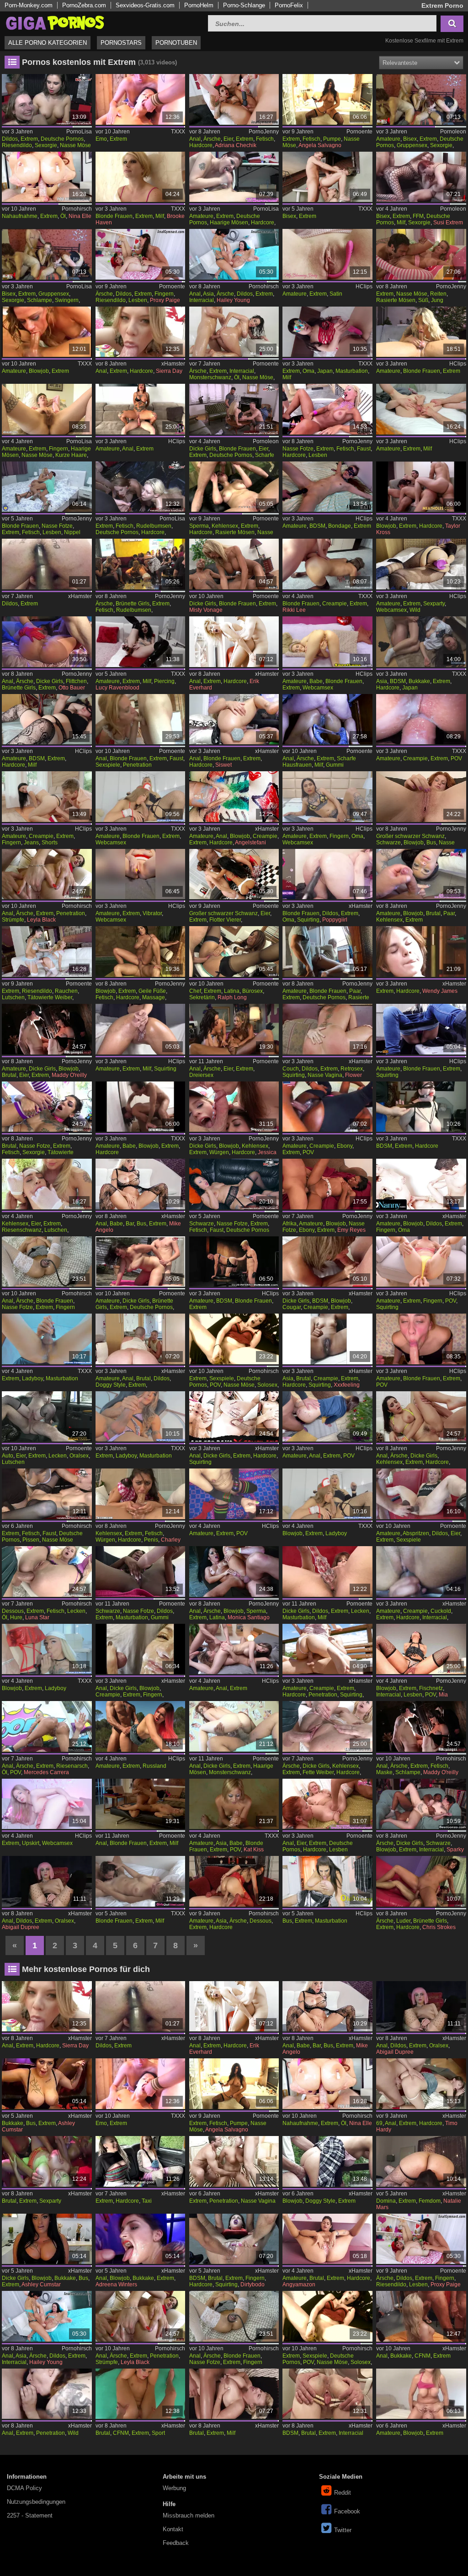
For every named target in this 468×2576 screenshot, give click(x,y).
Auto (8, 1456)
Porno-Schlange (244, 5)
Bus (431, 843)
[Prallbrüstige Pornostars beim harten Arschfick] (421, 1417)
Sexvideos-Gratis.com (145, 5)
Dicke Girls (203, 449)
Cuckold (441, 1611)
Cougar (292, 1307)
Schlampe (40, 300)
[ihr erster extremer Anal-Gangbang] (47, 2394)
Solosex (267, 1385)
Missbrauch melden (189, 2515)
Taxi (147, 2201)
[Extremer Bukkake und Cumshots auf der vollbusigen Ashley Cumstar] (47, 2239)
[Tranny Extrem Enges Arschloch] (141, 1417)
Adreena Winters (116, 2284)
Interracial (202, 300)
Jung (437, 300)
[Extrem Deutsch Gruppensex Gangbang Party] (47, 2161)
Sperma (199, 526)
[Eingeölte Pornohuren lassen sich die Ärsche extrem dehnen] (47, 1572)
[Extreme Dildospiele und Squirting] (421, 1494)
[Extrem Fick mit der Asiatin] (234, 1881)
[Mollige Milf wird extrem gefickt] (234, 2394)
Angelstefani (250, 843)
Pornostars (121, 43)
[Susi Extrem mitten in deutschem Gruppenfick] (47, 254)
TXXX (178, 132)
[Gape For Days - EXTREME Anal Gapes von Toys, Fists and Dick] (234, 1417)
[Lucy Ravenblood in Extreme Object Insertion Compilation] (141, 642)
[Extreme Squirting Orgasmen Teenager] (141, 1029)
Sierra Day (169, 371)
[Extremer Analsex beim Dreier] (234, 1029)
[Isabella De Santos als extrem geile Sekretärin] (234, 951)
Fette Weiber (318, 1772)
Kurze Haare (71, 455)
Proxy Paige (165, 300)
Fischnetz (431, 1688)
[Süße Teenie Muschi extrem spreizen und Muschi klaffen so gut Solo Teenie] (327, 2239)
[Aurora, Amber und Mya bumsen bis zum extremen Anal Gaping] (234, 874)
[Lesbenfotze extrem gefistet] (327, 409)
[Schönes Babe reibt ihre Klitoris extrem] (327, 642)
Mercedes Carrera (46, 1772)
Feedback (176, 2543)
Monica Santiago (249, 1617)
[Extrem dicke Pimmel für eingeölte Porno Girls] (234, 332)
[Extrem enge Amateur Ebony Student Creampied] (327, 1107)
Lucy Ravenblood (117, 688)
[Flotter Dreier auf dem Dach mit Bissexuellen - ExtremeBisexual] (327, 177)
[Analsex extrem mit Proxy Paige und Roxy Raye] (141, 254)
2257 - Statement (30, 2515)
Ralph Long (232, 997)
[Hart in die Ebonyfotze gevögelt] (327, 1184)
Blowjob (39, 371)
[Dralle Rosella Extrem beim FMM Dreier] (234, 409)
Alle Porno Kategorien (48, 43)
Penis (151, 1540)
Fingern (164, 294)
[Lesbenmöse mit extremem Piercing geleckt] (47, 487)
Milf (160, 216)
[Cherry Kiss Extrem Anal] (234, 642)
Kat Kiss (254, 1850)
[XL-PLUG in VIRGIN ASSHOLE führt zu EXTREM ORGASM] (141, 1339)
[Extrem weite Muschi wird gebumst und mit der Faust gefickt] (47, 1494)
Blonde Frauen (114, 216)
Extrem (29, 139)
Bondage (340, 526)
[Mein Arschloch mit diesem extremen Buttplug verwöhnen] (234, 719)
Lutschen (13, 997)
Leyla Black (41, 920)
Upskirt (31, 1843)
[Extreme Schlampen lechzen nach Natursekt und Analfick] (234, 99)
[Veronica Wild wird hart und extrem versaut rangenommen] (234, 487)
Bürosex (253, 991)
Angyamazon (299, 2284)
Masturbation (352, 371)
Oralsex (79, 1456)
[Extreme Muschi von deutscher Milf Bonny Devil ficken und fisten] (234, 1184)
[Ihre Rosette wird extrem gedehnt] (234, 1726)
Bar (130, 1224)
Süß (423, 300)
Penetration (137, 765)
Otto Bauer (72, 688)
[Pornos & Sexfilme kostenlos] (55, 22)
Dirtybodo (253, 2284)
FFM (418, 216)
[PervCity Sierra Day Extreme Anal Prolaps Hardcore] (141, 332)
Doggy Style (111, 1385)
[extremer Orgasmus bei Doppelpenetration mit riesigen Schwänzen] (234, 2161)
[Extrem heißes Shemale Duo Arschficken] (47, 1649)
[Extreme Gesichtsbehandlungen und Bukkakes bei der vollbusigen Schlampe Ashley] (47, 2084)
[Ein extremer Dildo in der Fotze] (141, 1572)
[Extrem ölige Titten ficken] (47, 177)
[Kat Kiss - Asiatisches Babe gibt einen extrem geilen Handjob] (234, 1804)
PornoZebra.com (84, 5)
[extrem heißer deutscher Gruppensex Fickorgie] (141, 99)
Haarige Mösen (229, 223)
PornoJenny (264, 132)
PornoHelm (199, 5)
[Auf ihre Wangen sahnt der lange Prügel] (421, 1881)
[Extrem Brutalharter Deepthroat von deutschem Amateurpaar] (421, 874)
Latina (232, 991)
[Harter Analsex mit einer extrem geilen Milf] (141, 1804)
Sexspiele (108, 765)
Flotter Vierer (225, 920)
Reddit (343, 2493)
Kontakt (173, 2529)
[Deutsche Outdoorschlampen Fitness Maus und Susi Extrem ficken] (141, 1262)
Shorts (50, 843)
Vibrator (152, 913)
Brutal (433, 913)
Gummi (335, 765)
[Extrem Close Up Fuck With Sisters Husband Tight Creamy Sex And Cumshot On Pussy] (421, 719)
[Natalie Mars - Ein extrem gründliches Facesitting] (421, 2161)
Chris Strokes (439, 1927)
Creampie (335, 604)
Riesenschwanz (22, 1230)
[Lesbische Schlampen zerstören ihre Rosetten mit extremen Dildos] (234, 254)
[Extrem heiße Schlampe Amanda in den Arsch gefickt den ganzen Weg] (141, 409)
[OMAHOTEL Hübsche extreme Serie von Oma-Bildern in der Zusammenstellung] (421, 1184)
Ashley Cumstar (41, 2284)
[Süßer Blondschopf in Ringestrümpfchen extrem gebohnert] (421, 254)
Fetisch (265, 139)
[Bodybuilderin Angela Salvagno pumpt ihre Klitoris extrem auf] (327, 99)
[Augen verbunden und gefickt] (47, 1029)
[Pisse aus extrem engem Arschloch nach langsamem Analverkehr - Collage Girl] (327, 1417)
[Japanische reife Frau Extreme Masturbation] (327, 332)
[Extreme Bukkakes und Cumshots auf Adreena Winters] (141, 2239)
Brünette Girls (133, 604)
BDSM (317, 526)
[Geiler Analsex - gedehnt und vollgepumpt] (47, 1107)
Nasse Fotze (298, 449)
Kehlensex (225, 526)
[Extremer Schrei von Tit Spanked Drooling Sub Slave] (421, 1107)
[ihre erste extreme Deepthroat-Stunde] (47, 332)
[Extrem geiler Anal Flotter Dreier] (234, 1649)
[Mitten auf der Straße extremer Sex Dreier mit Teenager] (327, 2161)
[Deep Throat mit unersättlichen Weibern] (47, 1184)
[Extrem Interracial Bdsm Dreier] (327, 2394)
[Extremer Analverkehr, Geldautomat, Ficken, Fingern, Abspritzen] (141, 1649)
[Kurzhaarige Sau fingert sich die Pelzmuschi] (47, 409)
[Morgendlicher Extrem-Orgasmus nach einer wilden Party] (421, 564)
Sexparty (434, 604)
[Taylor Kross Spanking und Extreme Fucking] (421, 487)
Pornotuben (176, 43)
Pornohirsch (77, 209)
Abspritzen (416, 1533)
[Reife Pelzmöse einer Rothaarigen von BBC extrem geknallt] (421, 797)
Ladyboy (32, 1378)
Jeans (31, 843)
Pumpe (332, 139)
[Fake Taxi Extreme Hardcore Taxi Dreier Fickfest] (141, 2161)
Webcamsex (391, 610)
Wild (415, 610)
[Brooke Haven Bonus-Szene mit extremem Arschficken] (141, 177)
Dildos (10, 139)
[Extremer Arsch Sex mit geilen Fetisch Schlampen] (421, 1726)
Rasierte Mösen (396, 300)
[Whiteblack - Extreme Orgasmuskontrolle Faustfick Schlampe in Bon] (327, 487)
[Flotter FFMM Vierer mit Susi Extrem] (421, 177)
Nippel (72, 532)
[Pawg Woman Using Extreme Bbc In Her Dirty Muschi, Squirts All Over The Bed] (327, 874)
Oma (308, 371)
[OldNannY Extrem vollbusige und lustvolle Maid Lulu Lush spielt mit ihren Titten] (327, 1881)
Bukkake (419, 681)
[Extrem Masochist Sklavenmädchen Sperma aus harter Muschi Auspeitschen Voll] (47, 719)
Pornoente (359, 132)
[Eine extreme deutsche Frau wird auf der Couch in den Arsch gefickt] (327, 1029)
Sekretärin (202, 997)
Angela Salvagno (320, 145)
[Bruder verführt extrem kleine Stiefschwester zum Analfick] (421, 2084)
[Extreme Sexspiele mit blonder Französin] (141, 719)
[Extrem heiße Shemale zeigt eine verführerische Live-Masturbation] (47, 1339)
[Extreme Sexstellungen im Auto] (47, 1417)
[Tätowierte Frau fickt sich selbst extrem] (327, 797)
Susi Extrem (448, 223)
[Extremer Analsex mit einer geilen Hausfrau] (327, 719)
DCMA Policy (24, 2488)
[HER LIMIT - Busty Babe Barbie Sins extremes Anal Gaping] (141, 1184)
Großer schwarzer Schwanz (410, 836)
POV (456, 758)
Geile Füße (152, 991)
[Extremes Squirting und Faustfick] (234, 2239)
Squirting (308, 920)
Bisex (410, 139)
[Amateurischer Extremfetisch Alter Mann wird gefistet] (234, 1262)
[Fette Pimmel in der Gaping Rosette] (327, 1726)
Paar (449, 913)
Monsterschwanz (210, 377)
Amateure (388, 139)
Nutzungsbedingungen (36, 2502)
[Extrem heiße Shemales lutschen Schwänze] (141, 797)
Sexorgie (46, 145)
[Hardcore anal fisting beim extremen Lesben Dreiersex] (327, 1804)
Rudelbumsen (154, 526)
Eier (228, 139)
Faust (364, 449)
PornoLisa (79, 132)
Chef (195, 991)
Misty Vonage (206, 610)
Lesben (138, 300)
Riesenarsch (72, 1766)
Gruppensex (412, 145)
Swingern (67, 300)
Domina (386, 2201)
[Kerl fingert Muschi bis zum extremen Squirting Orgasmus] (421, 1262)
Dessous (13, 1611)
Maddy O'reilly (69, 1075)
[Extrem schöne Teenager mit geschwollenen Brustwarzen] (47, 1804)
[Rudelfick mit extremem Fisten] (47, 99)
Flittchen (76, 681)
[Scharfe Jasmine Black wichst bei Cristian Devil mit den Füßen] (141, 951)
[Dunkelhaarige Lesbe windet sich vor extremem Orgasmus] (141, 1881)
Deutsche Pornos (62, 139)
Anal (195, 139)
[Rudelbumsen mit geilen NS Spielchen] (141, 487)
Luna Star (37, 1617)
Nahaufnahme (20, 216)
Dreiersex (201, 1075)
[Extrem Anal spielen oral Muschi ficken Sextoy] (47, 1881)
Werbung (174, 2488)
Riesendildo (17, 145)
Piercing (164, 681)
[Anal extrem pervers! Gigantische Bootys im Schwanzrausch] (47, 1726)
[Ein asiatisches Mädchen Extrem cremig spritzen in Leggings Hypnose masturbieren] (327, 1339)
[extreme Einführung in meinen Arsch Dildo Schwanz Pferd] (47, 564)
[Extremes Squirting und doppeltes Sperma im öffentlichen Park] (327, 1649)
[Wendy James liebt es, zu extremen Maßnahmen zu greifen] (421, 951)
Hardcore (201, 145)
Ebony (345, 1146)
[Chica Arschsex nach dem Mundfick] (234, 1572)
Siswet (223, 765)
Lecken (58, 1456)
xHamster (173, 364)
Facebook (347, 2511)
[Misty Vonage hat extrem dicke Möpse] (234, 564)
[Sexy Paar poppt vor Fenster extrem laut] (327, 951)
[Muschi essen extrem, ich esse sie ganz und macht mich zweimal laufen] (421, 2394)
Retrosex (352, 1069)
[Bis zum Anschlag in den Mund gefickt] (234, 1107)
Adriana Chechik (236, 145)
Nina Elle (80, 216)
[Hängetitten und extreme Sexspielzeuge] (327, 1572)
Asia (208, 294)
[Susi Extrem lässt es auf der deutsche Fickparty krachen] (421, 99)
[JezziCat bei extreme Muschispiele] (234, 1339)
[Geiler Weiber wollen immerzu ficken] (421, 1649)
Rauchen (66, 991)
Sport (158, 2433)
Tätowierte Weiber (50, 997)
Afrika (290, 1224)
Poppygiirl (335, 920)
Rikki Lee (294, 610)
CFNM (423, 2356)
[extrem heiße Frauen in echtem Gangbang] (421, 2316)
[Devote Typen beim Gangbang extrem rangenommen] (141, 564)
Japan (325, 371)
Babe (316, 681)
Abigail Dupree (21, 1927)
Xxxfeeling (347, 1385)
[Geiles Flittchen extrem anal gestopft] (47, 642)
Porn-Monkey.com (29, 5)
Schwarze (388, 843)
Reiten (438, 294)
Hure (16, 1617)
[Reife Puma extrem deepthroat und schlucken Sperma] (327, 1262)
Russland (154, 1766)
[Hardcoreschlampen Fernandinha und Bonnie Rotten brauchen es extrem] (47, 951)
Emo (101, 139)
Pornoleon (453, 132)
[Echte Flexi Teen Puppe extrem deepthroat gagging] (141, 2394)
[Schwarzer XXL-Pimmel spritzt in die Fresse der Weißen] (421, 1804)
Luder (403, 1921)
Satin (336, 294)
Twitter (343, 2530)
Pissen (31, 1540)
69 (379, 2123)
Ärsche (212, 139)
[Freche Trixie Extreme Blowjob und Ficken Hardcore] (141, 1107)
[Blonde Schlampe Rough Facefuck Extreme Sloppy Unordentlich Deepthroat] (421, 1339)
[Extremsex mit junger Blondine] (47, 1262)
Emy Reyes (351, 1230)
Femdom (430, 2201)
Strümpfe (13, 920)
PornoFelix (289, 5)
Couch (291, 1069)
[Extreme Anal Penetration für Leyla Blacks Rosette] (47, 874)
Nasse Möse (75, 145)
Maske (384, 1772)
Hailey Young (233, 300)
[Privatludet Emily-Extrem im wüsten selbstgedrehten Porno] (234, 177)
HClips (364, 286)
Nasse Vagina (325, 1075)
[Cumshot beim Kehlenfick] (141, 1494)
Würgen (219, 1152)
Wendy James (440, 991)
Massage (154, 997)
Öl (63, 216)
